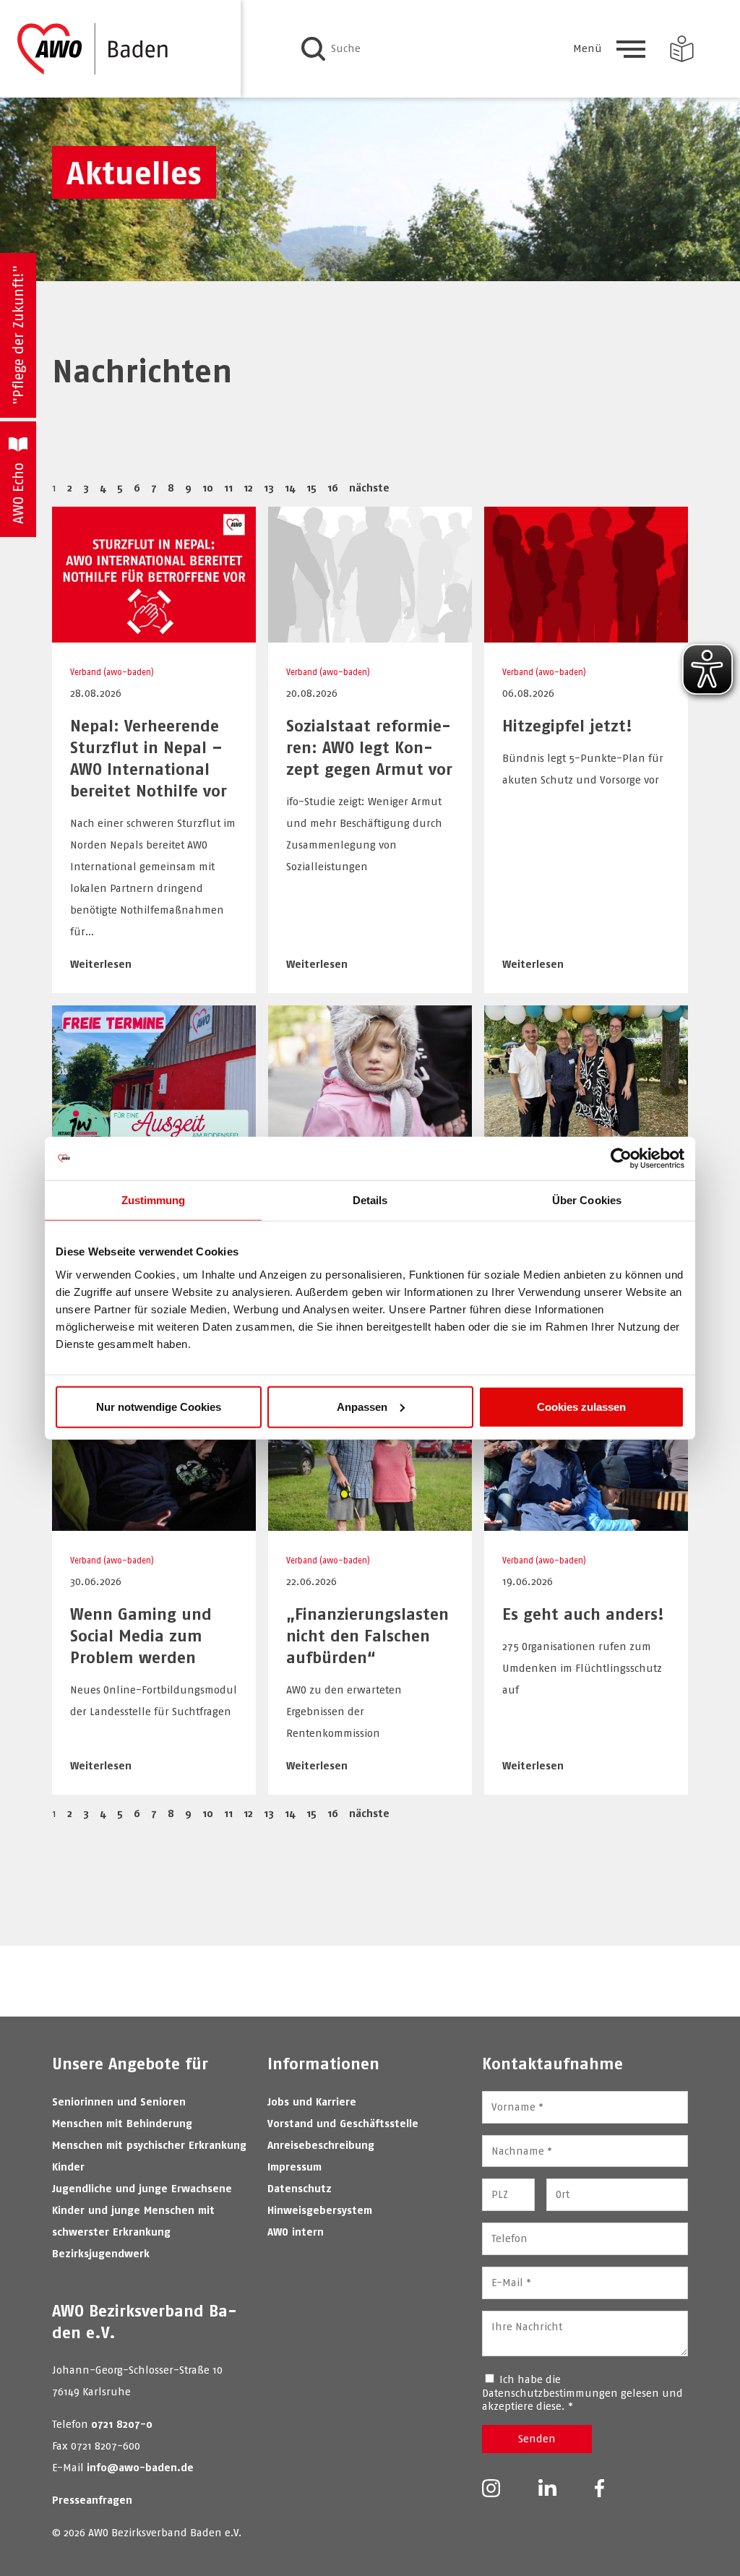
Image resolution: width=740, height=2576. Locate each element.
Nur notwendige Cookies (159, 1406)
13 (269, 488)
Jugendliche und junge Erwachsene (142, 2188)
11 (228, 488)
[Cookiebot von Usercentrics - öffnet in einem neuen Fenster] (621, 1159)
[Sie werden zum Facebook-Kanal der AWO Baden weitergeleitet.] (599, 2490)
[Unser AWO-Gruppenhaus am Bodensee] (154, 1134)
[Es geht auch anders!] (586, 1523)
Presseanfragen (92, 2500)
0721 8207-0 (122, 2424)
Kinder (68, 2167)
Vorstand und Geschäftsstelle (343, 2123)
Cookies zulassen (581, 1406)
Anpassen (362, 1406)
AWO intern (296, 2232)
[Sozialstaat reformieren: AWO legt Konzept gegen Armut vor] (370, 635)
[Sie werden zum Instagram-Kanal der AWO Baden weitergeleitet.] (491, 2490)
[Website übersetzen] (682, 49)
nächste (369, 488)
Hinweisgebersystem (320, 2210)
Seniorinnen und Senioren (119, 2101)
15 (311, 488)
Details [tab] (370, 1200)
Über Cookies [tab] (587, 1200)
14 (290, 488)
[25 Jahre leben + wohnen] (586, 1134)
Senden (537, 2438)
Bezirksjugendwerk (101, 2253)
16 (333, 488)
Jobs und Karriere (312, 2101)
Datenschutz (300, 2188)
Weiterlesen (101, 964)
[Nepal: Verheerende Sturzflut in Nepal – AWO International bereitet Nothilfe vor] (154, 635)
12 (248, 488)
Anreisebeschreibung (321, 2145)
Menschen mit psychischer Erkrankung (149, 2145)
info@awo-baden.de (140, 2467)
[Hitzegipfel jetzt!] (586, 635)
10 (208, 488)
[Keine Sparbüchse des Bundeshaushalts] (370, 1134)
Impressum (294, 2167)
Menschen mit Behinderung (122, 2123)
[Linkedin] (547, 2488)
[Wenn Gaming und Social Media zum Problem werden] (154, 1523)
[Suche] (313, 49)
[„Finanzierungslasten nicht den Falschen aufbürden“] (370, 1523)
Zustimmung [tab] (154, 1200)
